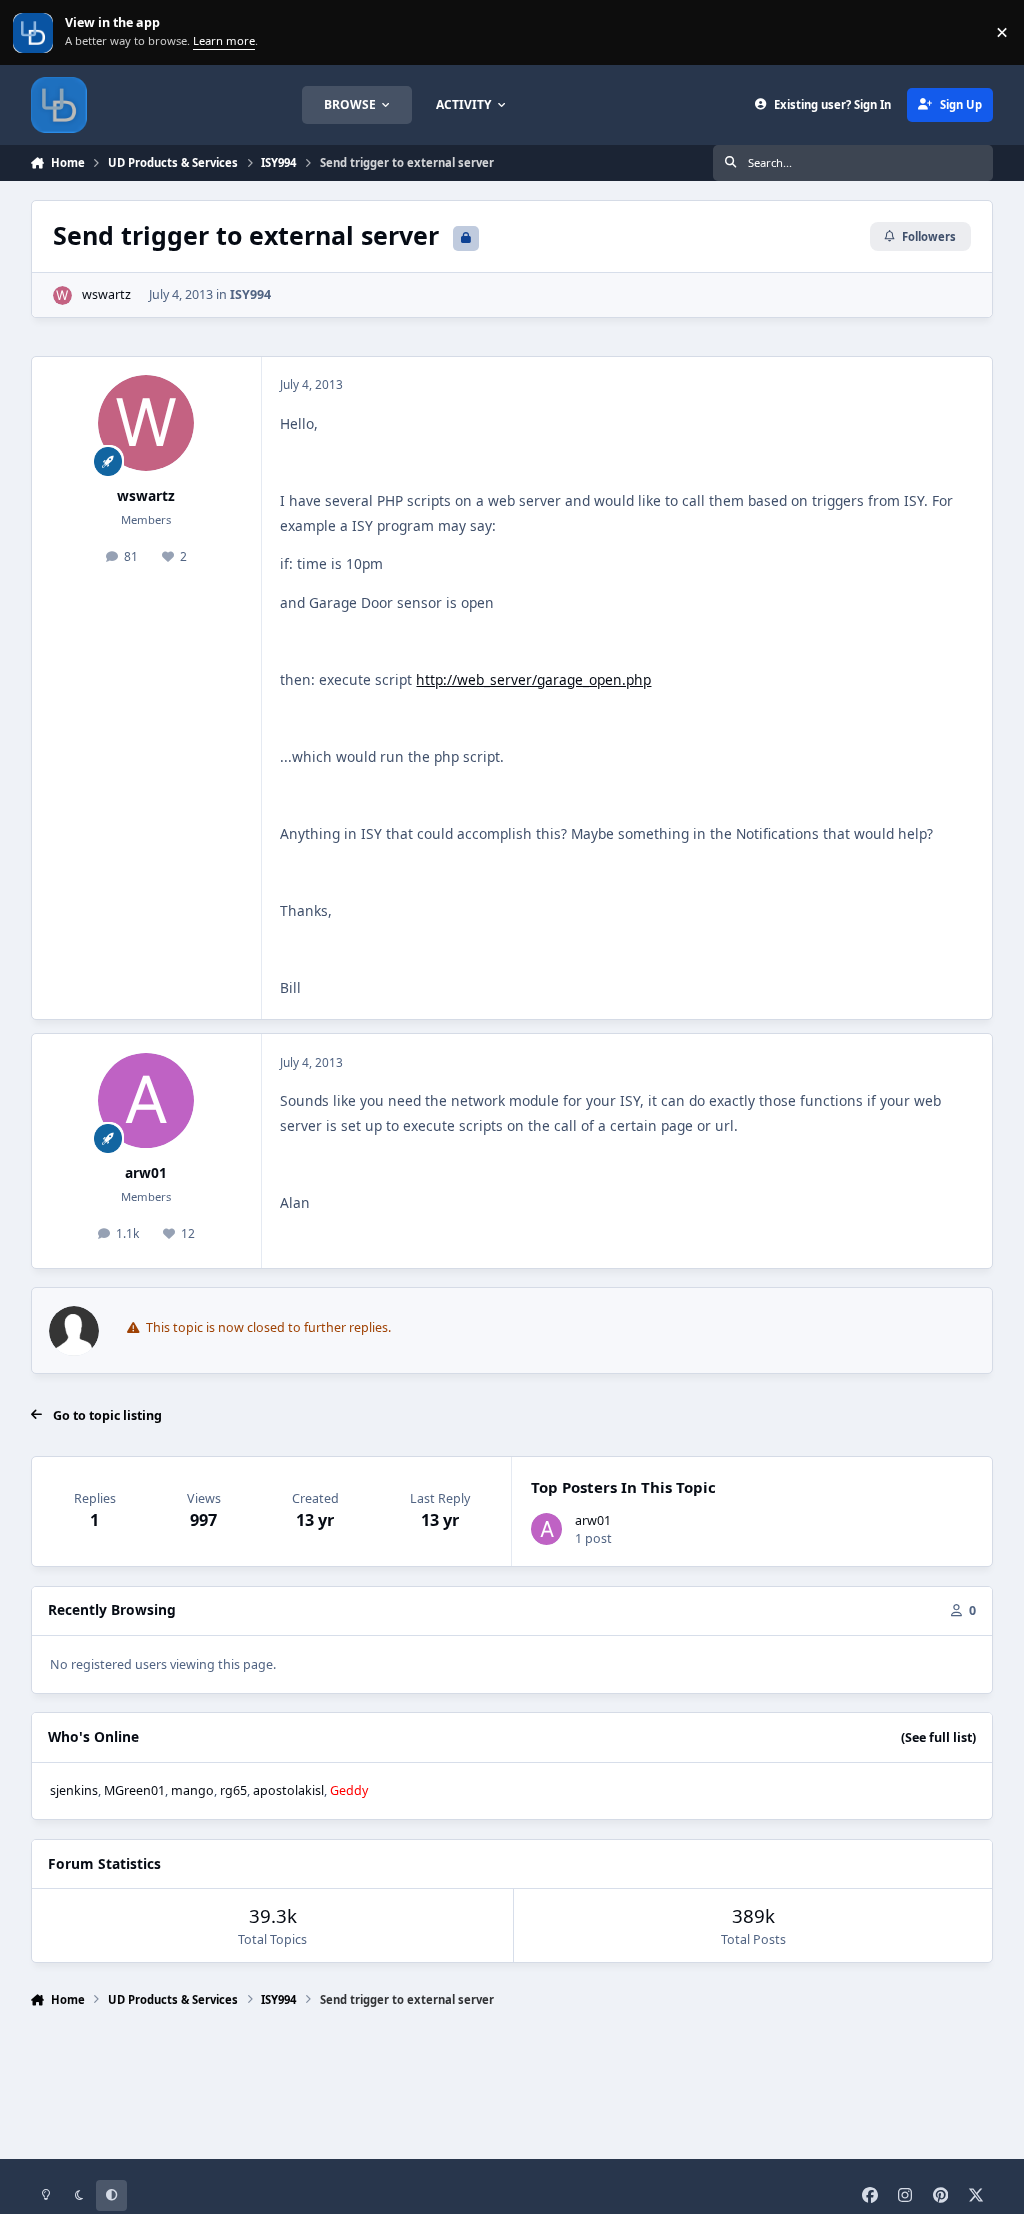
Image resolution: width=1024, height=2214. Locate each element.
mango (192, 1790)
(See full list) (938, 1737)
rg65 (233, 1790)
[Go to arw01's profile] (146, 1101)
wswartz (106, 294)
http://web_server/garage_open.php (533, 679)
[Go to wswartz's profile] (62, 295)
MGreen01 (134, 1790)
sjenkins (74, 1790)
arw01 (146, 1172)
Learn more (34, 32)
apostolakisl (288, 1790)
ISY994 (250, 294)
